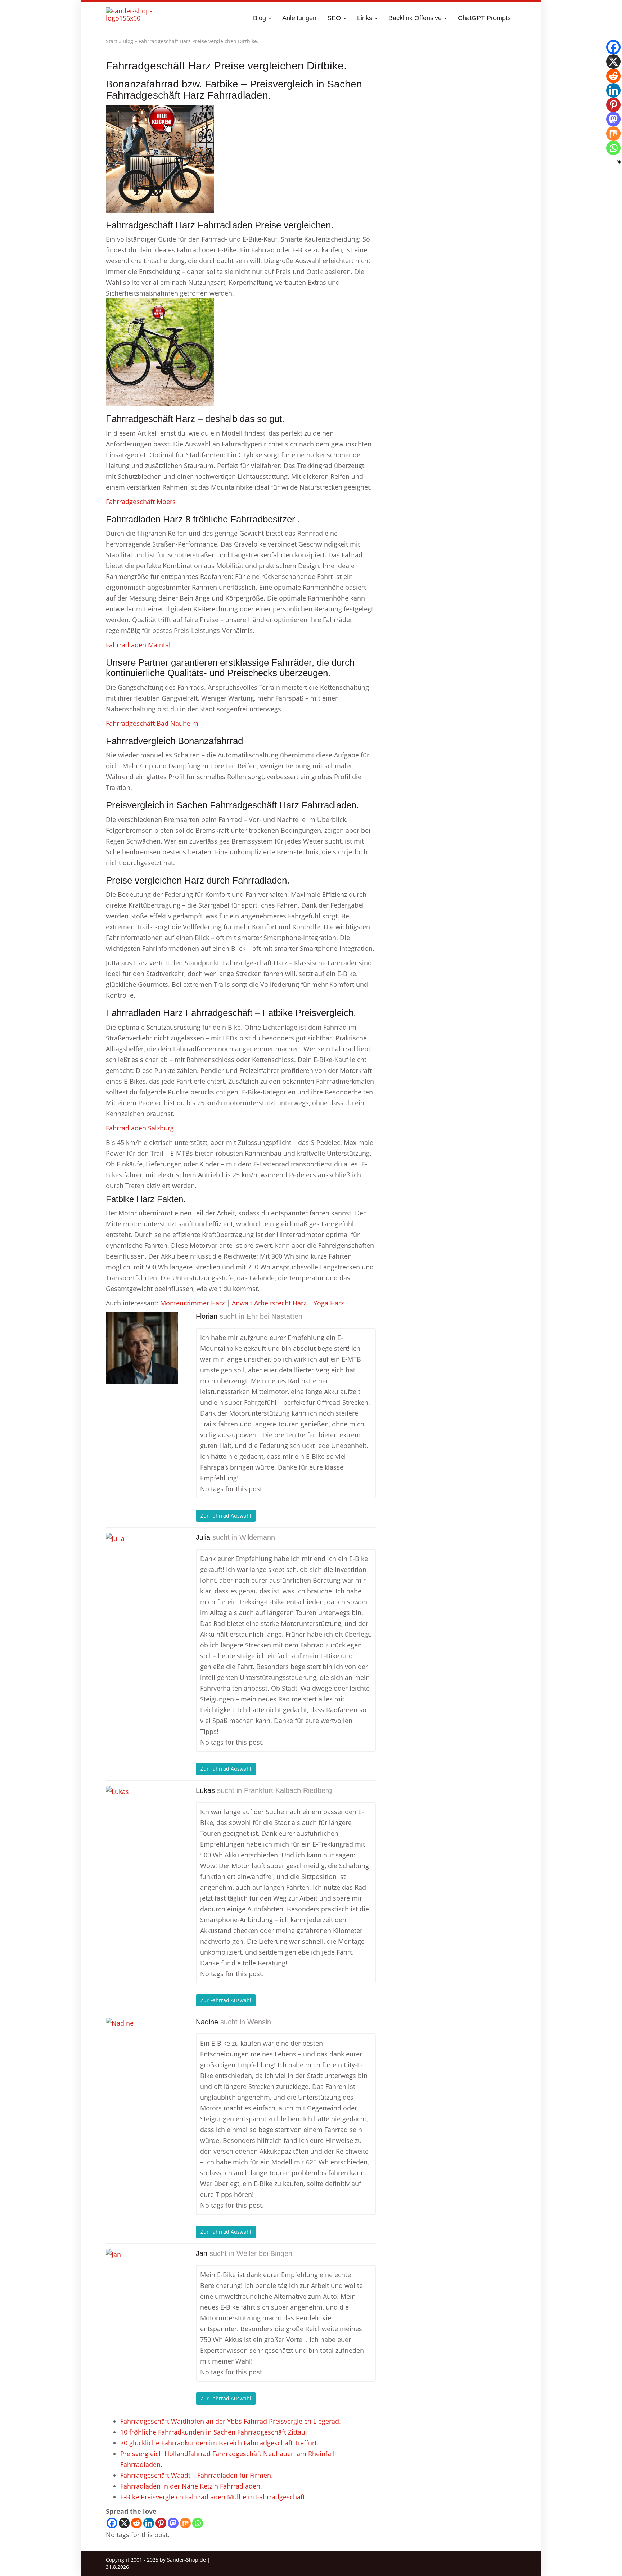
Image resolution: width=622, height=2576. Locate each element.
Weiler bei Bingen (264, 2253)
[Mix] (185, 2523)
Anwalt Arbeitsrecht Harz (269, 1303)
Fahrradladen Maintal (138, 645)
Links (366, 18)
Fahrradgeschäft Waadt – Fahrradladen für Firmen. (197, 2475)
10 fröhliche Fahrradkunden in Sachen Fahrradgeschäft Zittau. (214, 2432)
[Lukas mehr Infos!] (142, 1822)
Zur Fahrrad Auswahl (226, 1516)
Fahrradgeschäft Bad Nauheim (152, 723)
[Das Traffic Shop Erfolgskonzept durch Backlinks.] (134, 18)
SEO (335, 18)
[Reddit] (136, 2523)
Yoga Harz (329, 1303)
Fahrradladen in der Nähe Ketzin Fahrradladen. (191, 2486)
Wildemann (257, 1537)
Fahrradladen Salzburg (140, 1128)
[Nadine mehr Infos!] (142, 2054)
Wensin (259, 2022)
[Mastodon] (173, 2523)
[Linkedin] (149, 2523)
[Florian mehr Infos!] (142, 1348)
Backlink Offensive (416, 18)
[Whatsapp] (198, 2523)
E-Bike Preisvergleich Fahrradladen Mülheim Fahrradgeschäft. (213, 2497)
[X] (124, 2523)
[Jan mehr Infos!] (142, 2285)
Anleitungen (299, 18)
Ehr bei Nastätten (274, 1316)
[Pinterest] (161, 2523)
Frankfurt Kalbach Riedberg (288, 1790)
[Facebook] (112, 2523)
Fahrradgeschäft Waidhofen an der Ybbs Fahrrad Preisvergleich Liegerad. (231, 2421)
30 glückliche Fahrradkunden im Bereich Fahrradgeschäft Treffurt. (219, 2443)
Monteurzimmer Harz (192, 1303)
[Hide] (619, 162)
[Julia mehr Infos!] (142, 1569)
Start (112, 41)
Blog (260, 18)
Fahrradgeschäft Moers (141, 502)
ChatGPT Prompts (484, 18)
